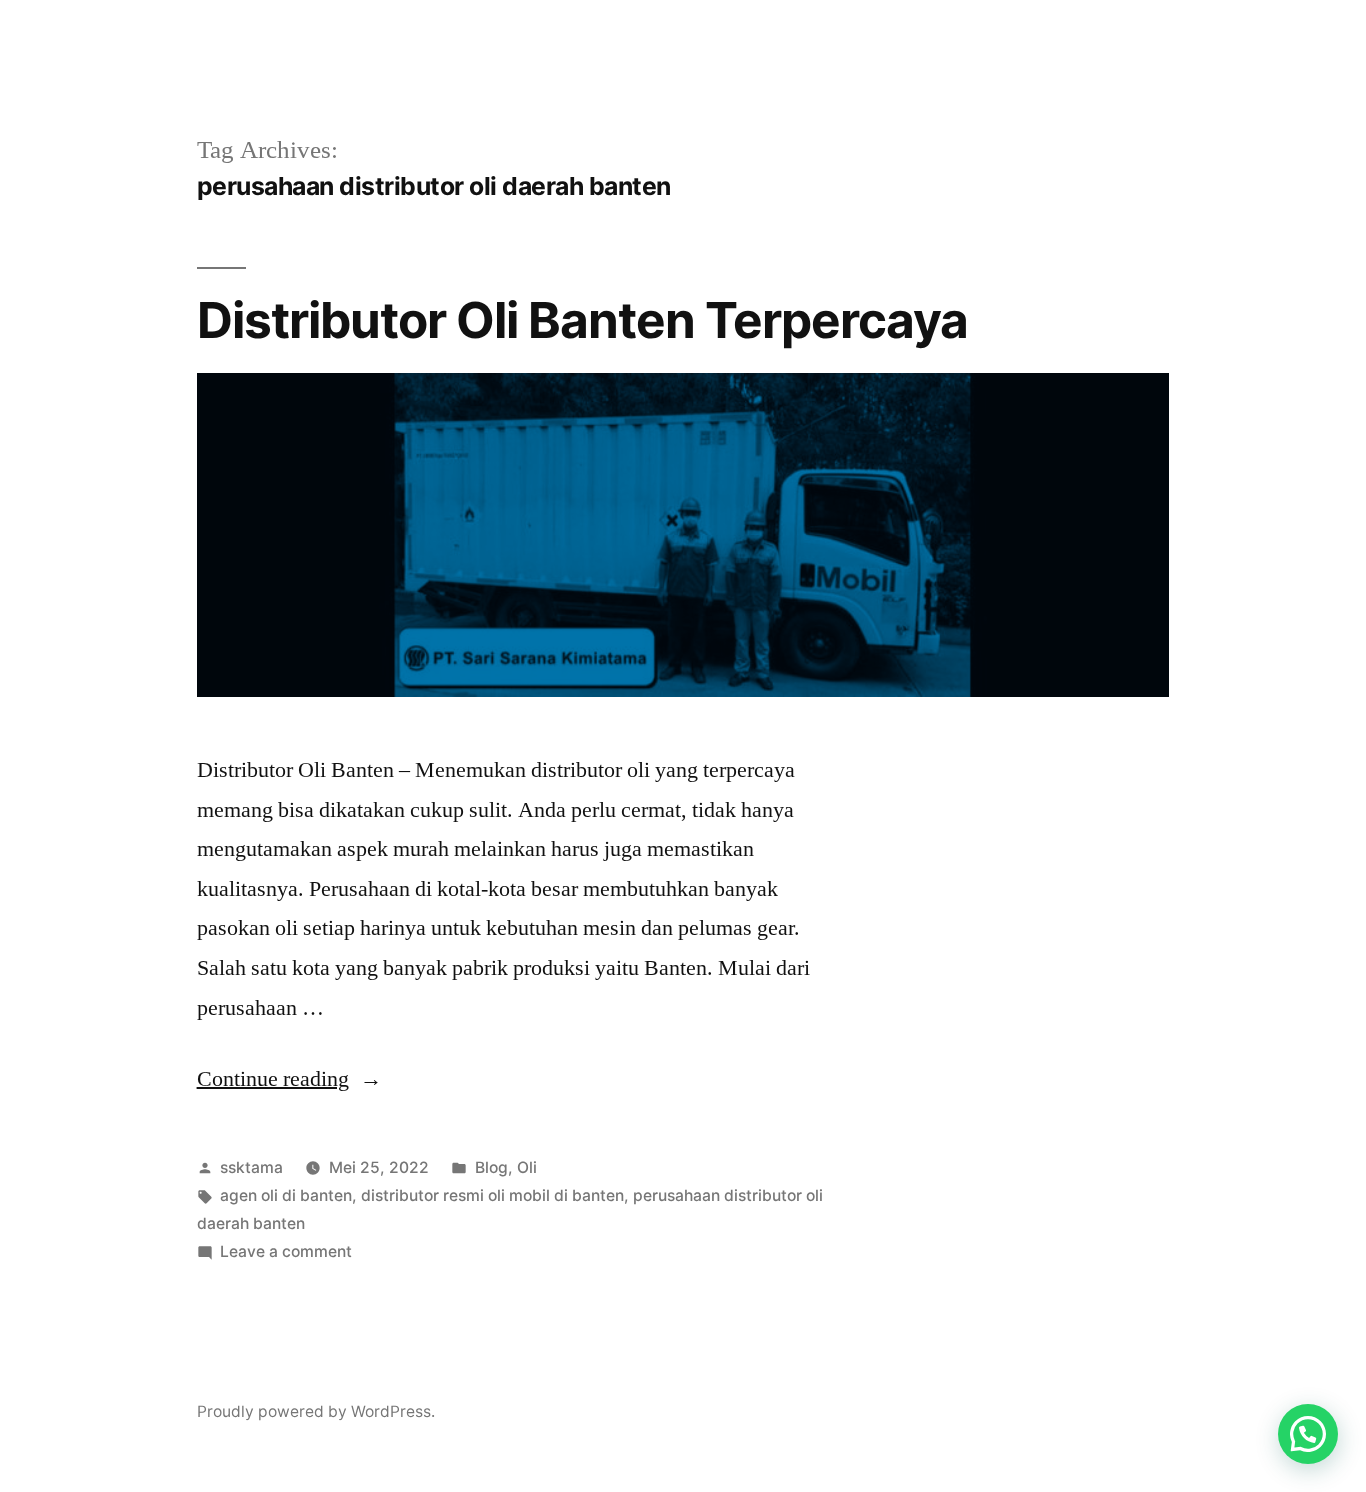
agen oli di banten (286, 1195)
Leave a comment (286, 1251)
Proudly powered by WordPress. (316, 1411)
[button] (1308, 1434)
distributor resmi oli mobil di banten (492, 1195)
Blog (491, 1167)
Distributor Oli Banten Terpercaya (582, 320)
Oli (527, 1167)
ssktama (251, 1167)
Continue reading (289, 1079)
